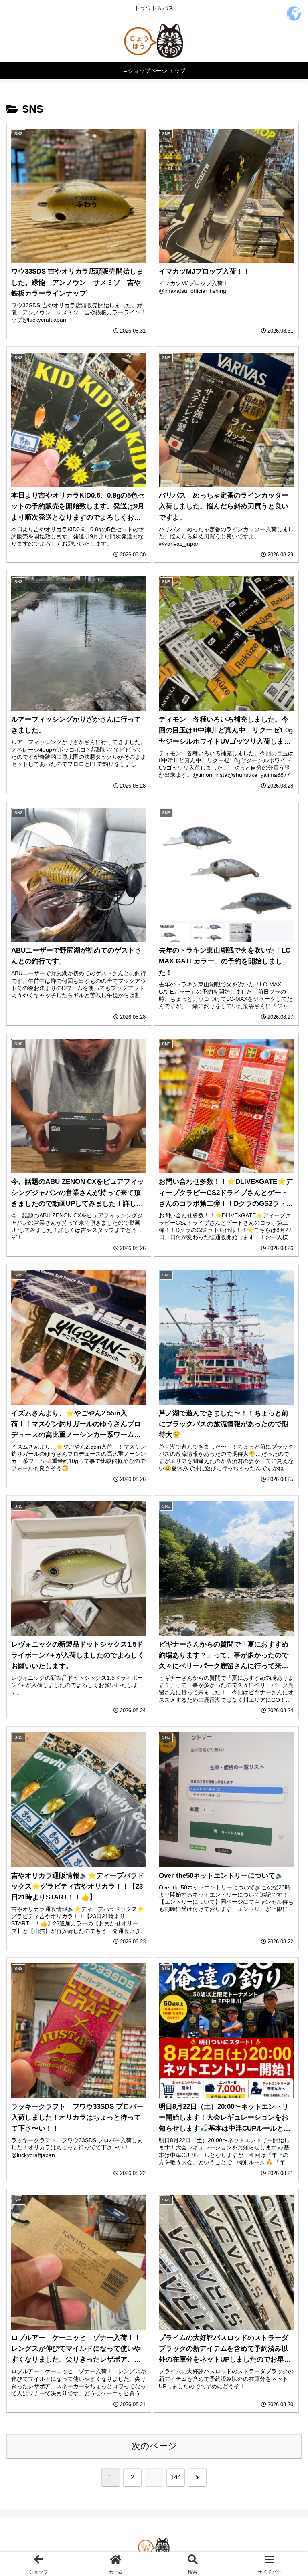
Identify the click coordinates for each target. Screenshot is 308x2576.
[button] (284, 1623)
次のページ (154, 2446)
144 (176, 2477)
